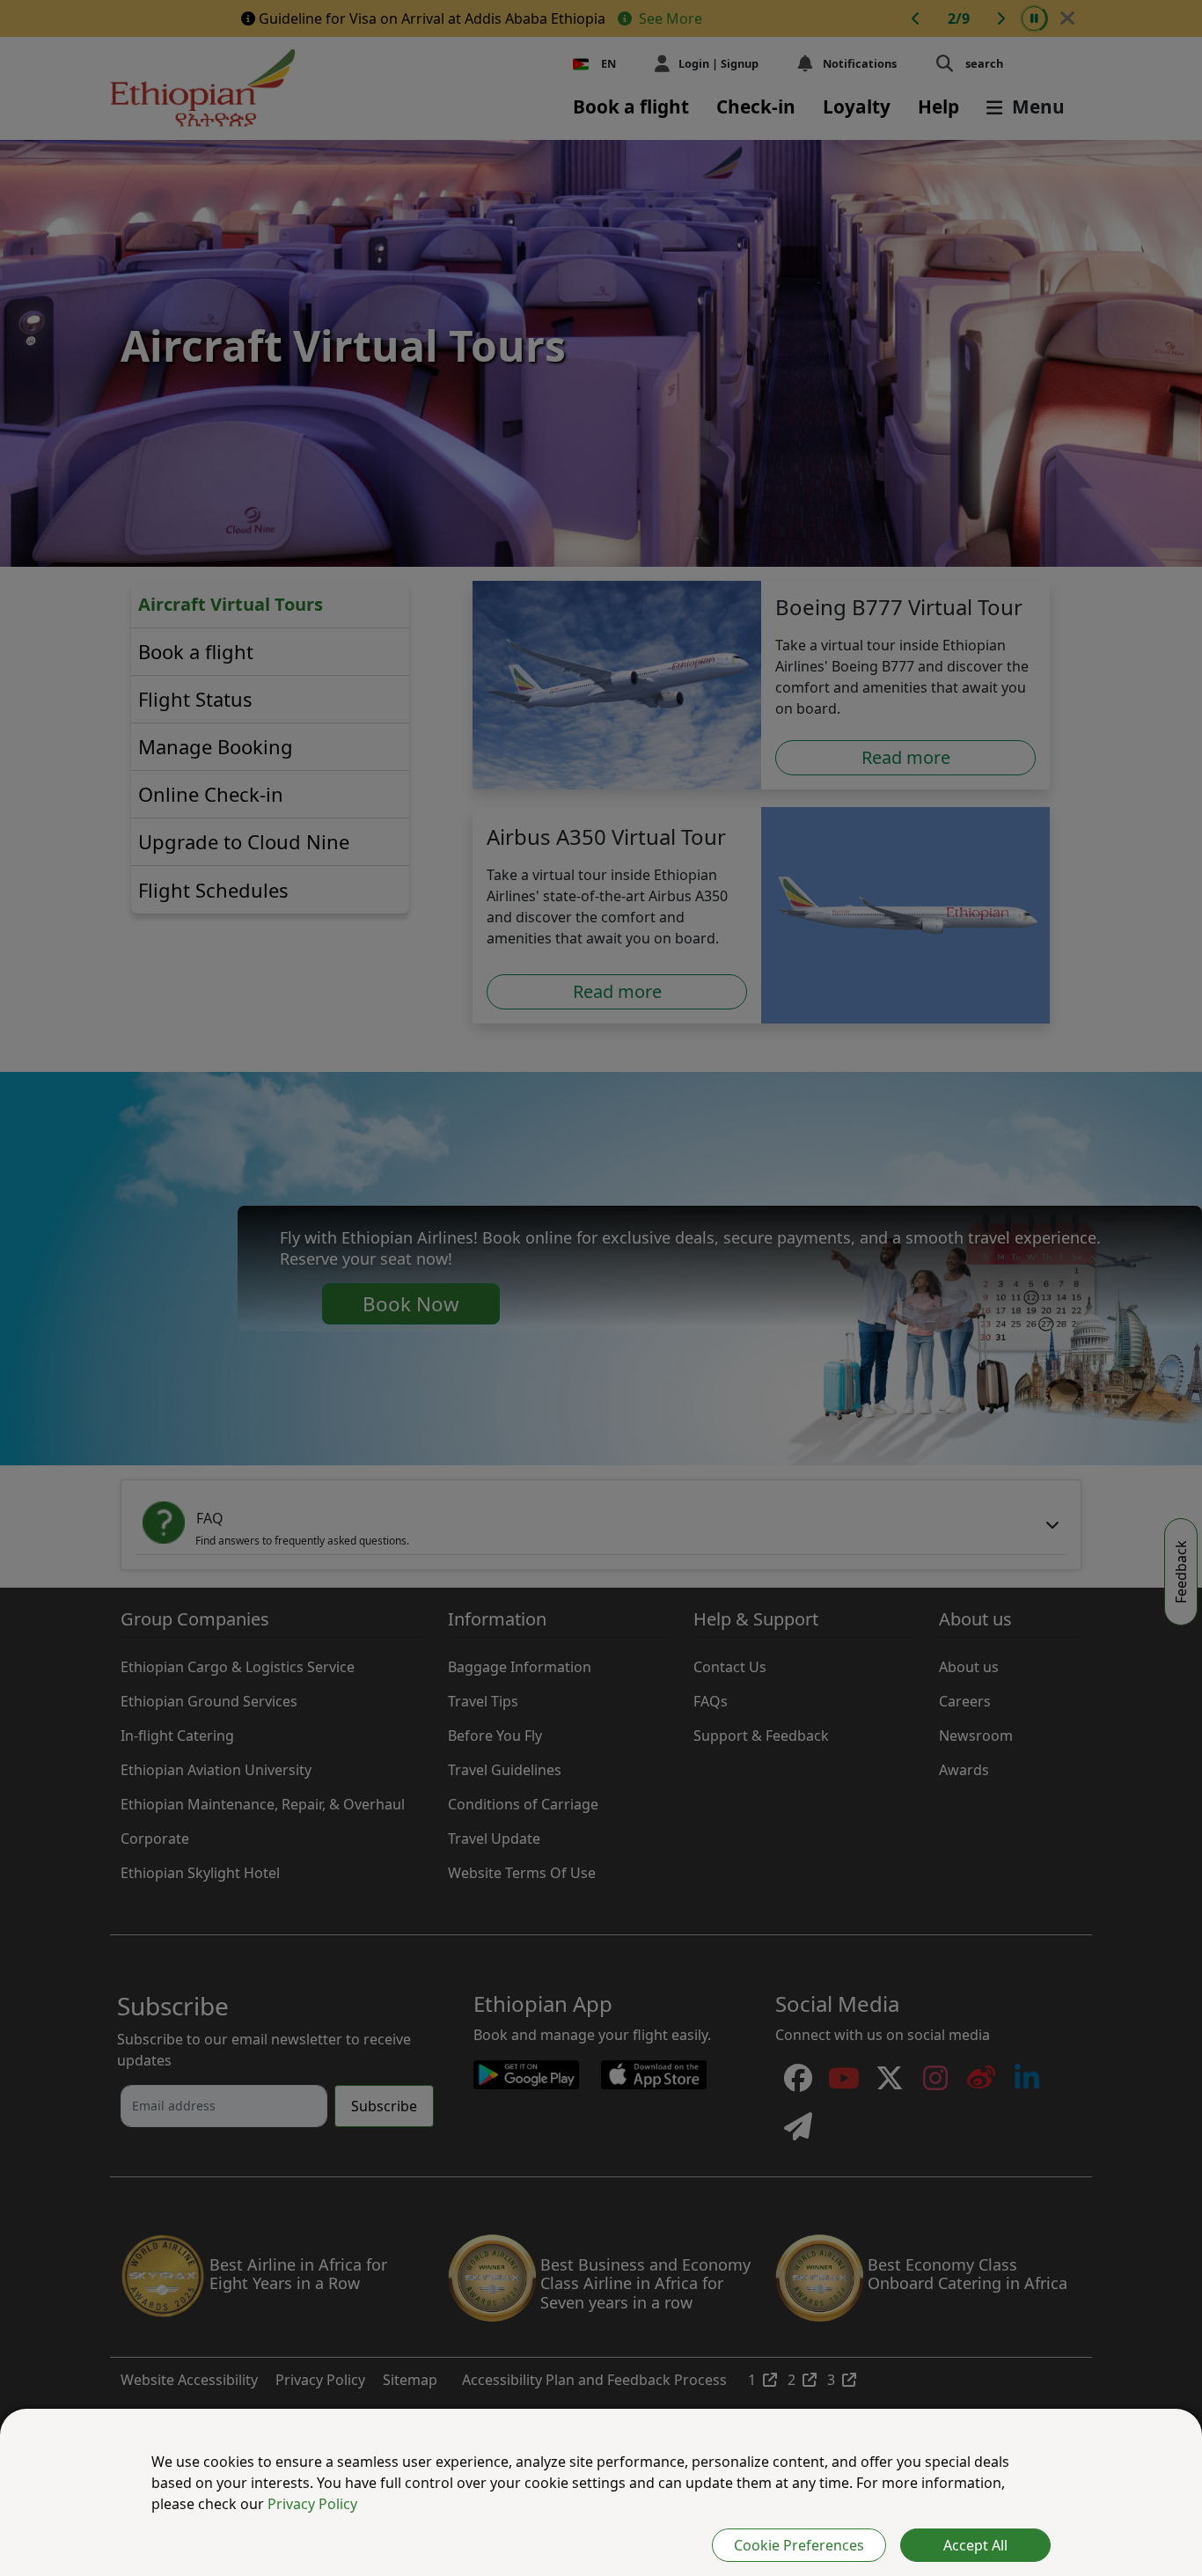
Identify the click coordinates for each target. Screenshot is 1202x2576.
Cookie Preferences (799, 2545)
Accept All (975, 2545)
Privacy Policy (312, 2504)
